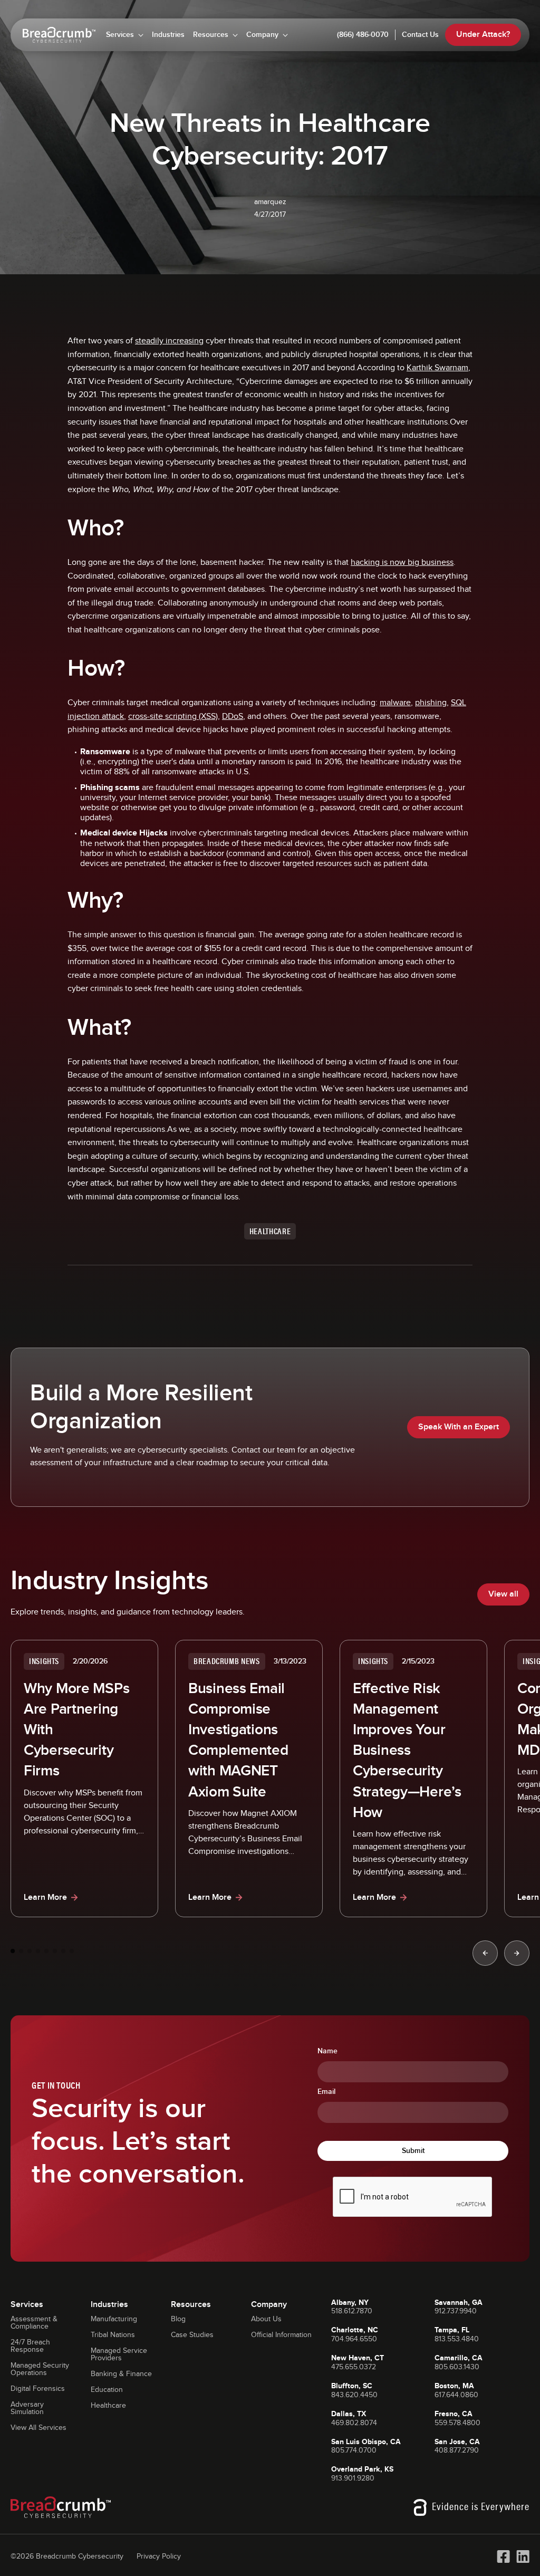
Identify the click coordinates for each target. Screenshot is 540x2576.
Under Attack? (483, 35)
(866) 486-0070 (363, 35)
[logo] (59, 35)
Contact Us (420, 35)
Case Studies (192, 2335)
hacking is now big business (402, 563)
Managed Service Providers (119, 2354)
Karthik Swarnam (437, 368)
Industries (168, 35)
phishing (431, 703)
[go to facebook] (503, 2556)
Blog (178, 2319)
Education (107, 2390)
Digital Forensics (38, 2389)
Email (326, 2092)
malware (395, 703)
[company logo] (61, 2507)
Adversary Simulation (27, 2408)
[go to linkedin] (523, 2556)
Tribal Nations (113, 2335)
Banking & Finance (121, 2374)
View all (503, 1594)
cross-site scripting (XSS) (173, 717)
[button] (125, 35)
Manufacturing (114, 2319)
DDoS (233, 717)
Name (327, 2051)
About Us (266, 2319)
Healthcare (108, 2406)
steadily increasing (169, 341)
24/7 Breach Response (30, 2346)
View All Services (38, 2428)
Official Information (281, 2335)
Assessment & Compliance (34, 2323)
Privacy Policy (159, 2556)
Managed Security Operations (40, 2369)
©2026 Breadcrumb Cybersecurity (67, 2556)
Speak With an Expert (459, 1427)
